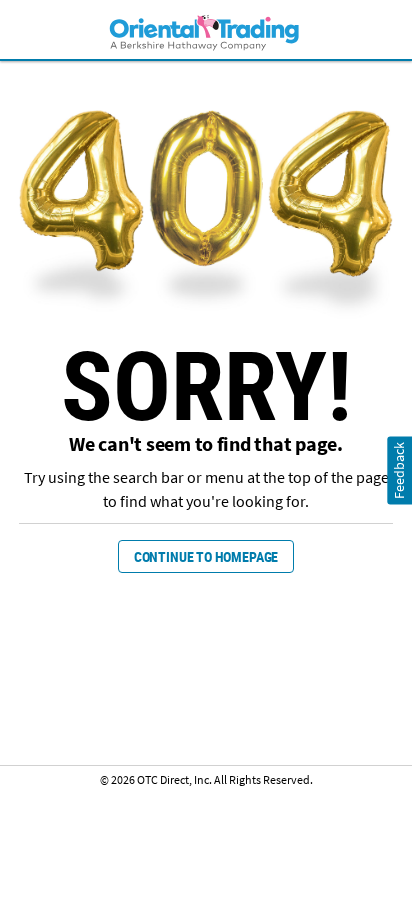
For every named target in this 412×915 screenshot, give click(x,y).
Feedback (400, 469)
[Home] (205, 31)
